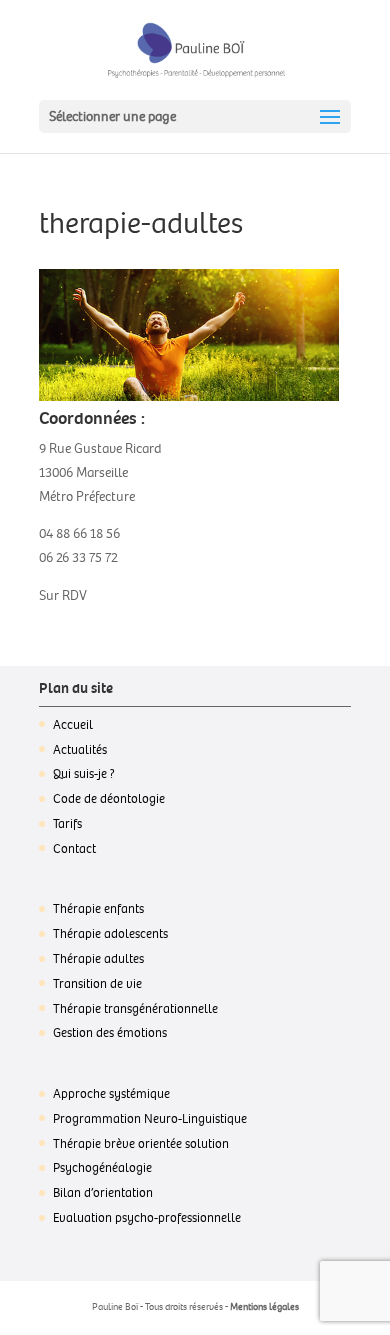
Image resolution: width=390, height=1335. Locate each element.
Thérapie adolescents (110, 934)
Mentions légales (264, 1307)
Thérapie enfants (98, 909)
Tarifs (67, 824)
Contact (74, 849)
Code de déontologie (109, 799)
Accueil (73, 725)
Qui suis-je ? (84, 774)
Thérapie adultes (98, 959)
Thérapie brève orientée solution (141, 1144)
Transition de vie (97, 984)
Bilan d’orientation (103, 1193)
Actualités (80, 750)
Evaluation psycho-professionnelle (147, 1218)
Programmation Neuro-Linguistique (150, 1119)
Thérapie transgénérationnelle (135, 1009)
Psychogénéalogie (102, 1168)
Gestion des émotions (110, 1033)
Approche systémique (111, 1094)
